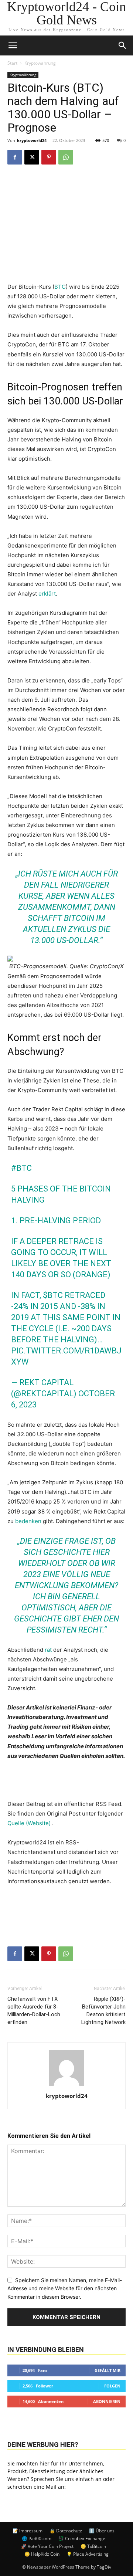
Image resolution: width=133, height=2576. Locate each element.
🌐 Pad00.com (37, 2538)
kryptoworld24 (32, 140)
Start (12, 63)
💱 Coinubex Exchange (82, 2538)
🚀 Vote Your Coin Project (47, 2546)
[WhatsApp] (66, 157)
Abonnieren (107, 2401)
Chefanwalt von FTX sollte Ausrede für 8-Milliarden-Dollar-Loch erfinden (34, 2011)
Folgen (112, 2386)
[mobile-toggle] (13, 45)
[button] (123, 45)
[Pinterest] (49, 157)
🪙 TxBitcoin (93, 2546)
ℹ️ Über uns (102, 2531)
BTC (60, 287)
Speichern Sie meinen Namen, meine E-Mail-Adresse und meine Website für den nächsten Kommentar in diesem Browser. (65, 2288)
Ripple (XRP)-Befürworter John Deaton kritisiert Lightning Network (103, 2011)
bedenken (28, 1521)
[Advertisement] (66, 1905)
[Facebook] (15, 157)
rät (48, 1650)
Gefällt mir (108, 2370)
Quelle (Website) (30, 1823)
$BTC (53, 1295)
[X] (32, 157)
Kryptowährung (40, 63)
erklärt (47, 594)
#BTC (21, 1168)
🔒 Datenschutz (66, 2531)
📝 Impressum (28, 2531)
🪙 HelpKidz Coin (42, 2554)
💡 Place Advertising (88, 2554)
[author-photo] (66, 2086)
